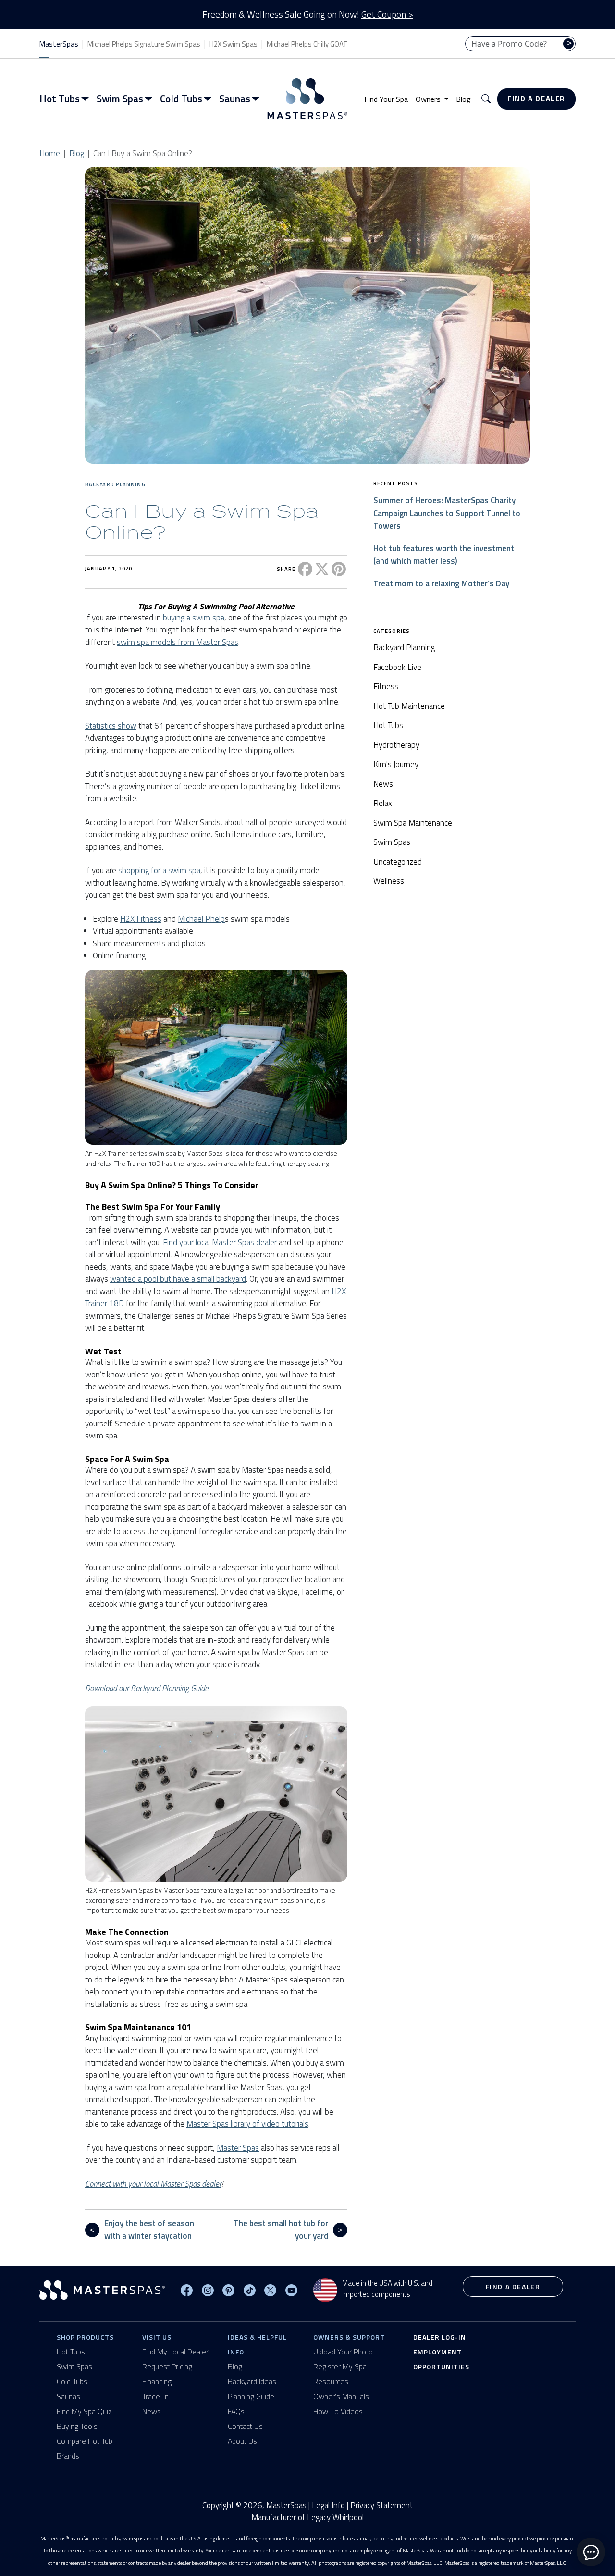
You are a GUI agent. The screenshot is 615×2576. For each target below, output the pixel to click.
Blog (463, 99)
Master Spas (238, 2148)
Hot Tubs (388, 725)
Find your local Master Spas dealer (220, 1242)
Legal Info (328, 2505)
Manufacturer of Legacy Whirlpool (307, 2518)
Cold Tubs (72, 2381)
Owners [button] (429, 99)
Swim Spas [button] (120, 99)
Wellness (389, 881)
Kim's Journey (396, 764)
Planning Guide (251, 2396)
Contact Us (245, 2426)
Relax (383, 803)
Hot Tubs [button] (60, 99)
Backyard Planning (115, 484)
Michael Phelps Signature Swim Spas (144, 44)
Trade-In (155, 2396)
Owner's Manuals (341, 2396)
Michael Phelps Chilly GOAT (307, 44)
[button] (486, 99)
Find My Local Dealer (175, 2352)
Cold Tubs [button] (181, 99)
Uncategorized (398, 862)
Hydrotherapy (396, 745)
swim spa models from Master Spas (178, 642)
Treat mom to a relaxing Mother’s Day (441, 583)
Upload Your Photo (343, 2352)
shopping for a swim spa (159, 870)
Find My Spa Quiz (84, 2411)
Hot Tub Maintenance (409, 706)
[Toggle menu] (87, 99)
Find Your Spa (386, 99)
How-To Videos (338, 2411)
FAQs (236, 2411)
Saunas (68, 2396)
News (383, 784)
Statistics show (111, 726)
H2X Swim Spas (234, 44)
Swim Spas (392, 842)
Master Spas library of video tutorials (247, 2124)
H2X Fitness (141, 919)
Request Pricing (167, 2366)
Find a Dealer (536, 99)
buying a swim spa (194, 618)
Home (50, 153)
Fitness (386, 686)
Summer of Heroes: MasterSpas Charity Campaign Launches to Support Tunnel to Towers (447, 513)
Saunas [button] (235, 99)
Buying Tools (77, 2426)
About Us (242, 2441)
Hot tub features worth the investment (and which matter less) (444, 554)
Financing (157, 2381)
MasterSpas (59, 44)
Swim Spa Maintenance (413, 823)
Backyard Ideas (252, 2381)
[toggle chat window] (591, 2552)
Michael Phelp (201, 919)
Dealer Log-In (440, 2337)
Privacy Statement (381, 2505)
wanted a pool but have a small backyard (178, 1279)
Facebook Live (397, 667)
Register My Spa (340, 2366)
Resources (331, 2381)
